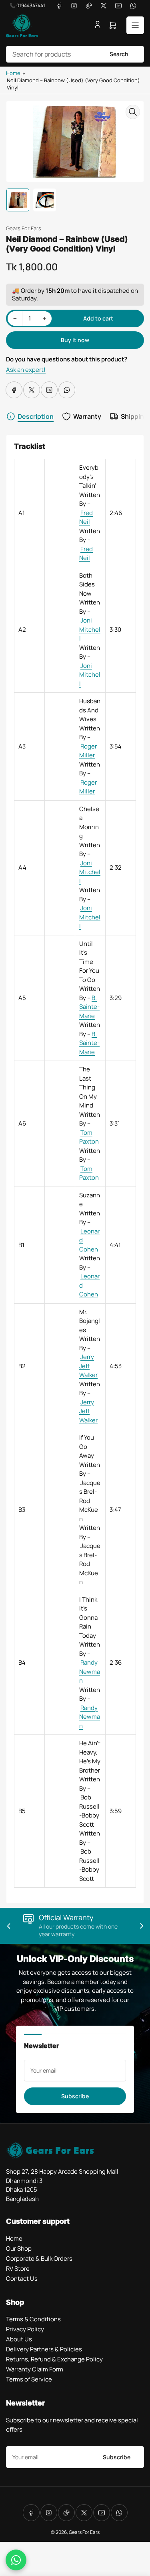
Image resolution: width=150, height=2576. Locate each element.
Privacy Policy (25, 2329)
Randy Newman (90, 1671)
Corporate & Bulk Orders (39, 2259)
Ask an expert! (26, 370)
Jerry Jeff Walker (88, 1366)
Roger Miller (88, 751)
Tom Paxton (89, 1137)
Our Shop (19, 2248)
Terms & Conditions (33, 2319)
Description (36, 416)
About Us (19, 2339)
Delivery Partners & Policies (44, 2349)
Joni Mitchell (90, 629)
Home (13, 73)
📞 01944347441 (27, 5)
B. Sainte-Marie (89, 1007)
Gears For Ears (24, 228)
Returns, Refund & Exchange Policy (54, 2359)
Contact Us (22, 2279)
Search (119, 54)
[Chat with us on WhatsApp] (16, 2560)
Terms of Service (29, 2379)
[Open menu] (135, 25)
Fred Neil (86, 517)
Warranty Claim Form (35, 2369)
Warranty (87, 416)
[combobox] (75, 54)
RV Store (18, 2269)
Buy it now (75, 340)
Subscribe (75, 2096)
